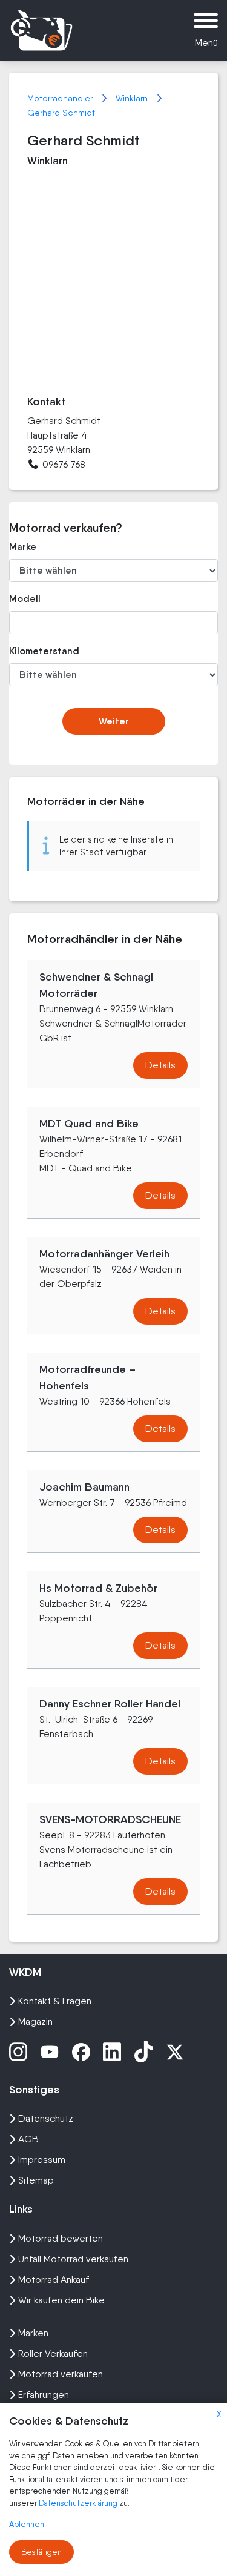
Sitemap (36, 2180)
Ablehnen (27, 2524)
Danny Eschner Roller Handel (110, 1704)
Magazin (35, 2021)
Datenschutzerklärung (79, 2503)
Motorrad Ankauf (54, 2280)
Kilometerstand (41, 651)
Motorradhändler (61, 98)
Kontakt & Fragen (55, 2001)
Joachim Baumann (84, 1487)
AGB (28, 2139)
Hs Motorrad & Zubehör (98, 1588)
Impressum (42, 2160)
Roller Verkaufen (53, 2353)
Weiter (114, 721)
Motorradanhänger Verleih (104, 1254)
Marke (23, 547)
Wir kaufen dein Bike (61, 2300)
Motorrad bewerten (61, 2238)
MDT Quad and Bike (89, 1124)
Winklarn (133, 98)
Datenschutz (46, 2118)
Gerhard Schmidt (61, 113)
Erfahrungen (44, 2395)
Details (160, 1065)
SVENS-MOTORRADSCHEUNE (110, 1819)
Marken (33, 2333)
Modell (25, 599)
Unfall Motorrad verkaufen (73, 2259)
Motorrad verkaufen (61, 2374)
